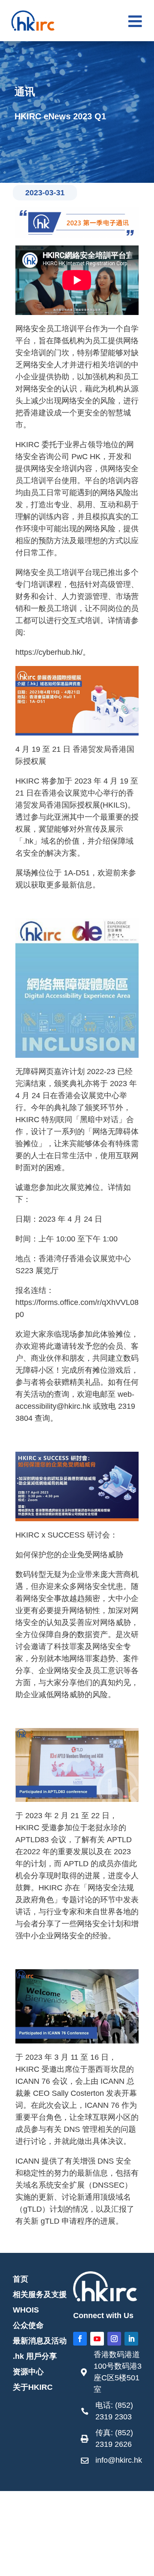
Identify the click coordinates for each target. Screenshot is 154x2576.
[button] (135, 21)
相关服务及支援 (40, 2294)
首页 (21, 2279)
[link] (111, 2374)
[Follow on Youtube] (97, 2339)
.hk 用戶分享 (35, 2356)
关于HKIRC (33, 2387)
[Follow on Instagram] (114, 2339)
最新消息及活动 (40, 2341)
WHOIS (26, 2310)
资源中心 (28, 2372)
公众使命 (28, 2325)
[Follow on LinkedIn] (131, 2339)
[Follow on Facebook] (80, 2339)
